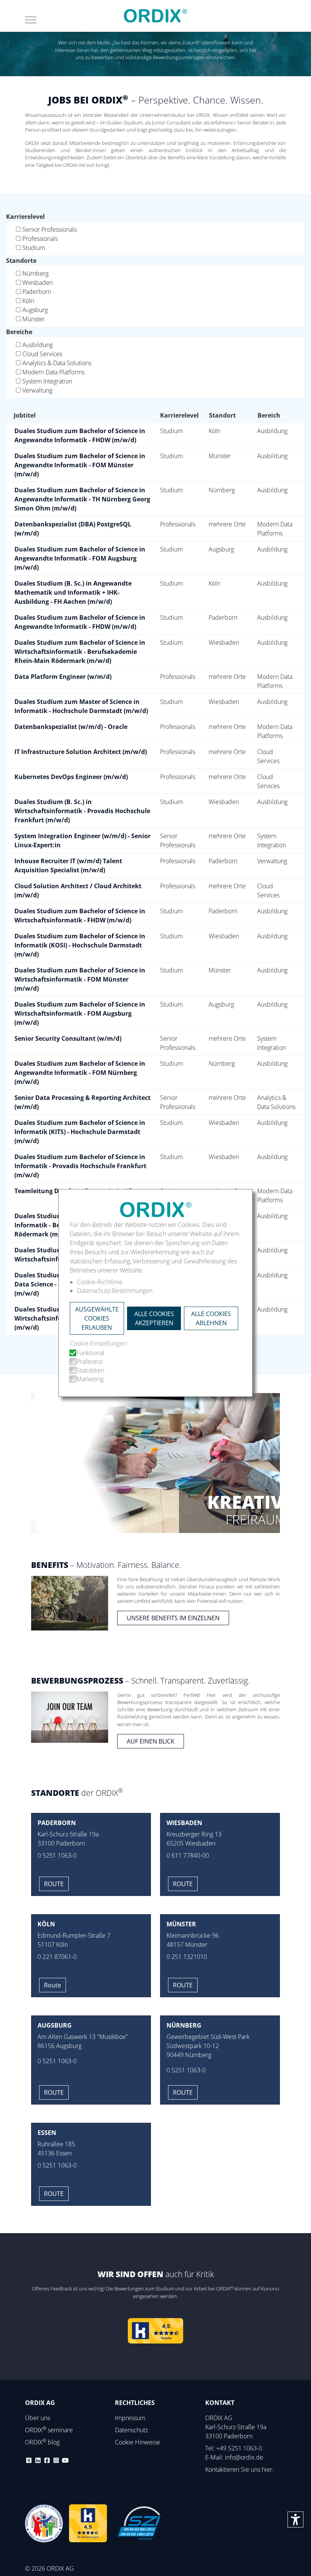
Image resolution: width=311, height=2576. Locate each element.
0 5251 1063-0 (57, 1855)
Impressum (130, 2418)
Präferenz (90, 1362)
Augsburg (35, 310)
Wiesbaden (38, 283)
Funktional (90, 1353)
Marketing (90, 1379)
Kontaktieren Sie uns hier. (240, 2469)
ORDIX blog (42, 2442)
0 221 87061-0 (57, 1957)
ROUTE (183, 2092)
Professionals (40, 239)
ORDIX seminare (49, 2430)
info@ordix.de (244, 2457)
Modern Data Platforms (53, 372)
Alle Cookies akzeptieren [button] (154, 1318)
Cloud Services (42, 354)
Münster (34, 319)
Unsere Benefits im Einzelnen (173, 1618)
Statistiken (90, 1370)
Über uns (38, 2418)
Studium (34, 248)
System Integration (47, 381)
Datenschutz (131, 2430)
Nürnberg (35, 273)
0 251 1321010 (187, 1957)
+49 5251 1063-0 (239, 2448)
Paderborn (37, 292)
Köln (28, 301)
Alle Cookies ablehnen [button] (211, 1318)
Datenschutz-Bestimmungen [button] (115, 1290)
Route (54, 1884)
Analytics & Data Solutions (57, 363)
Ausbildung (38, 345)
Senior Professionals (49, 229)
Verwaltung (37, 390)
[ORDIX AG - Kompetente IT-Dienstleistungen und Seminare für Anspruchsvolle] (155, 16)
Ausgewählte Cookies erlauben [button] (97, 1318)
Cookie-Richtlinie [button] (100, 1282)
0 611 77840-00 (188, 1855)
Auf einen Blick (151, 1741)
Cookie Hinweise (137, 2442)
